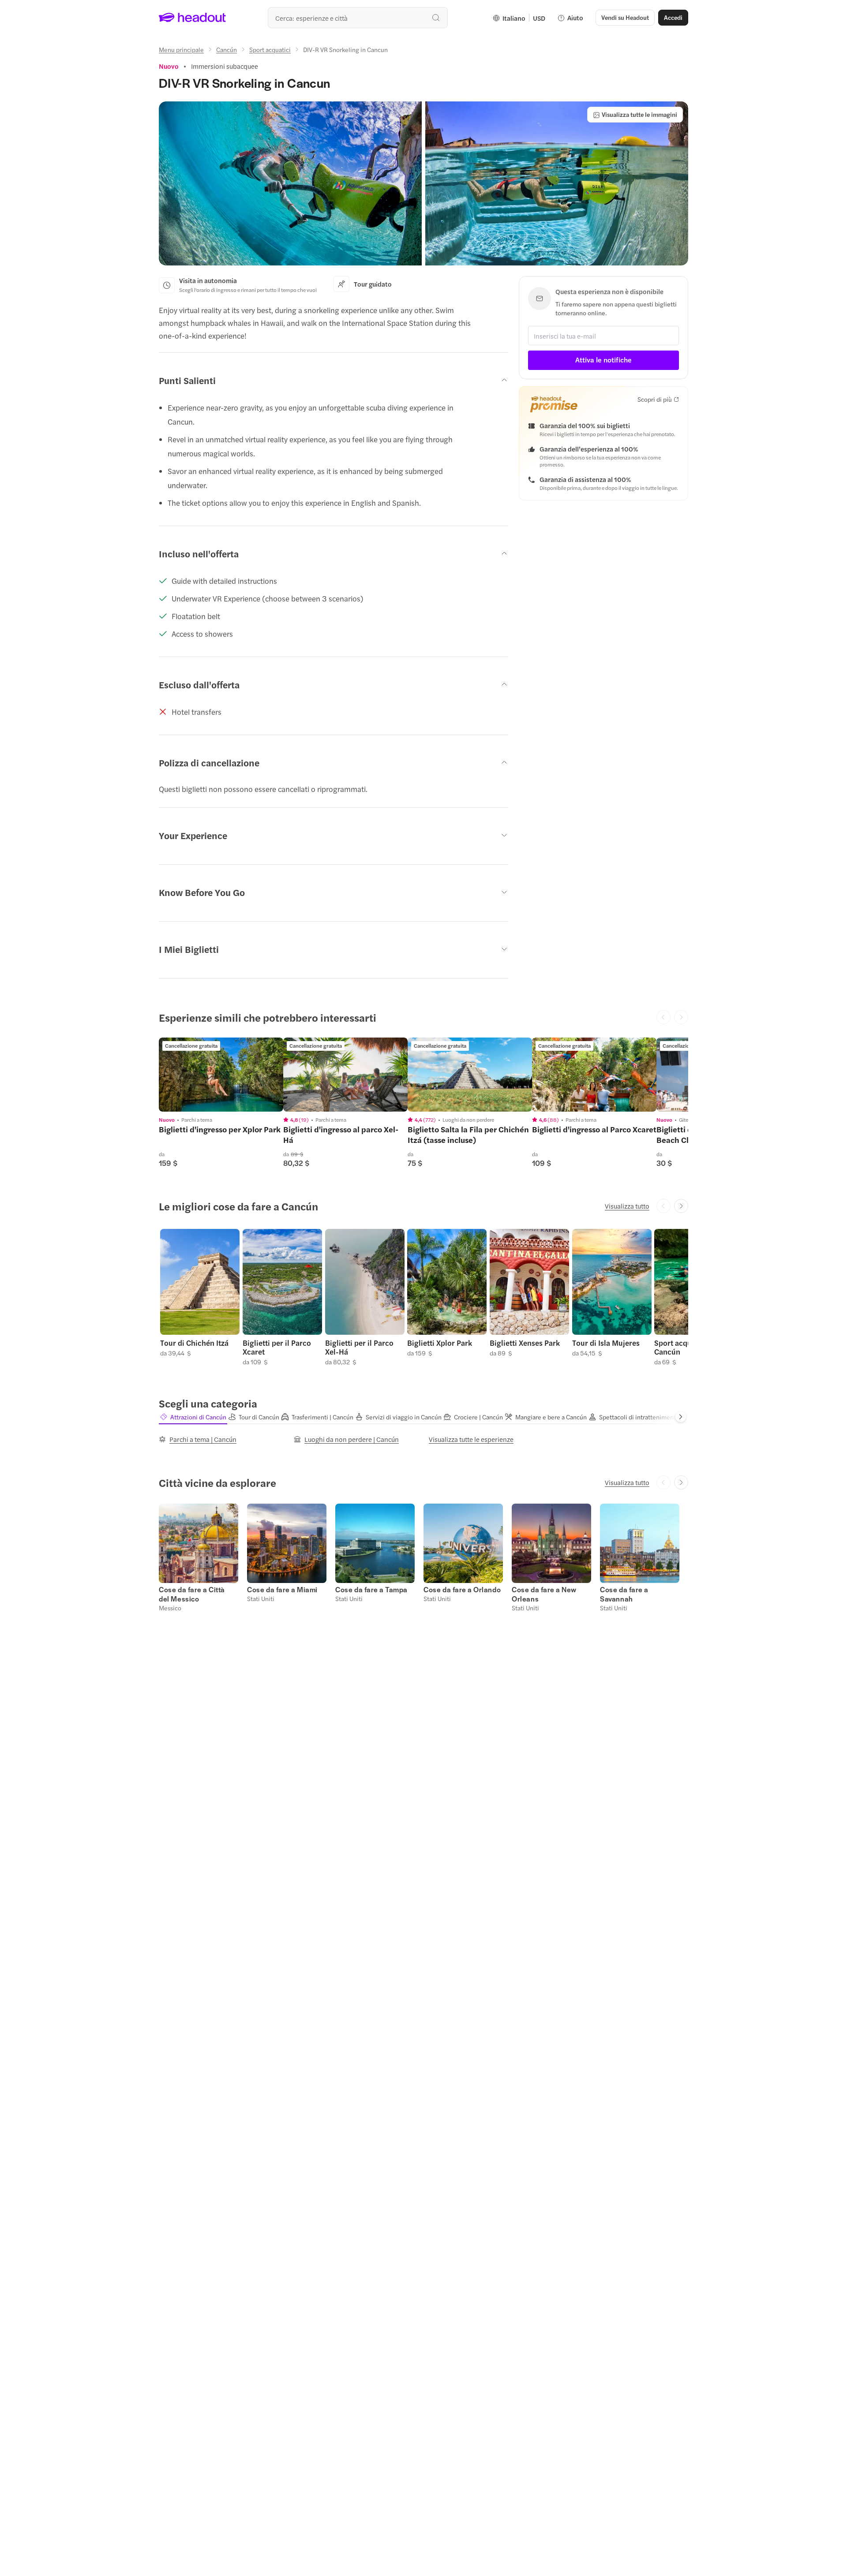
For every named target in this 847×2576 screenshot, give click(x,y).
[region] (221, 1075)
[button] (290, 183)
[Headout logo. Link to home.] (193, 18)
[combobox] (358, 18)
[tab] (193, 1417)
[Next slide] (681, 1206)
